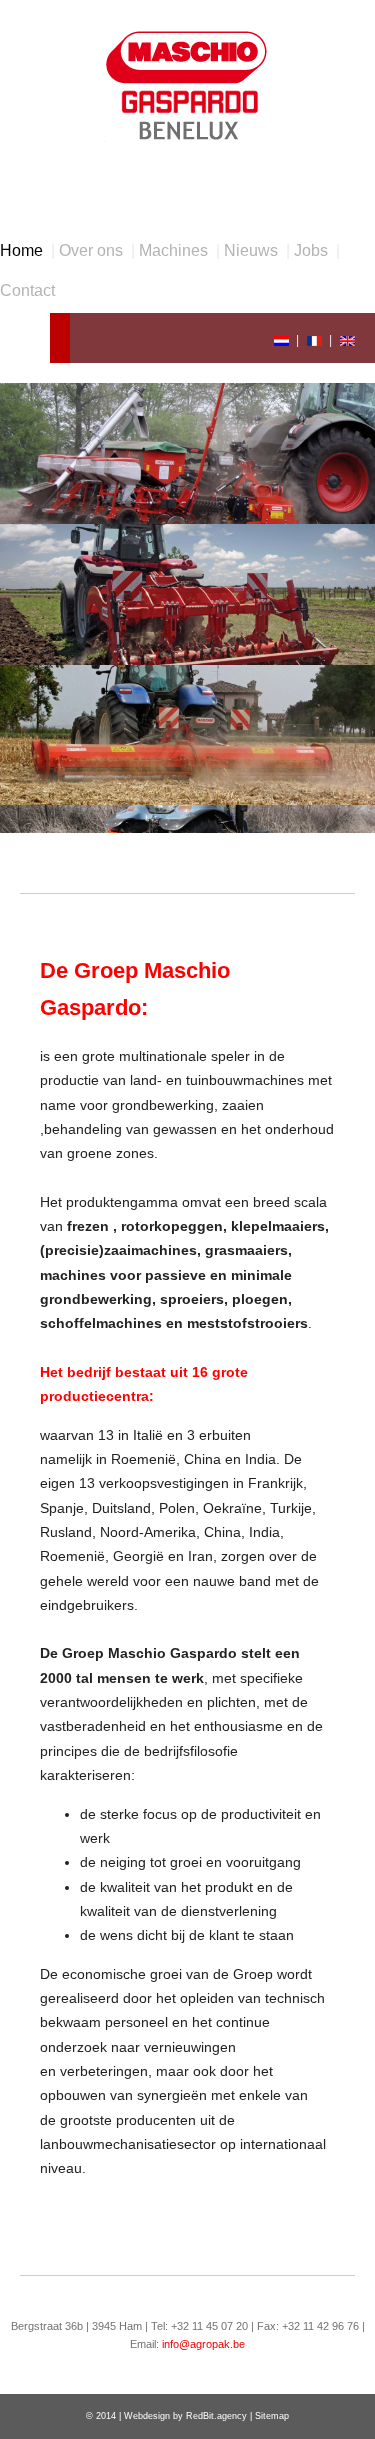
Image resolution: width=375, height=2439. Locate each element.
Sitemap (272, 2416)
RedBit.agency (216, 2416)
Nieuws (251, 250)
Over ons (91, 250)
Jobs (311, 250)
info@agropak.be (203, 2344)
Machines (173, 250)
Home (21, 250)
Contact (27, 290)
